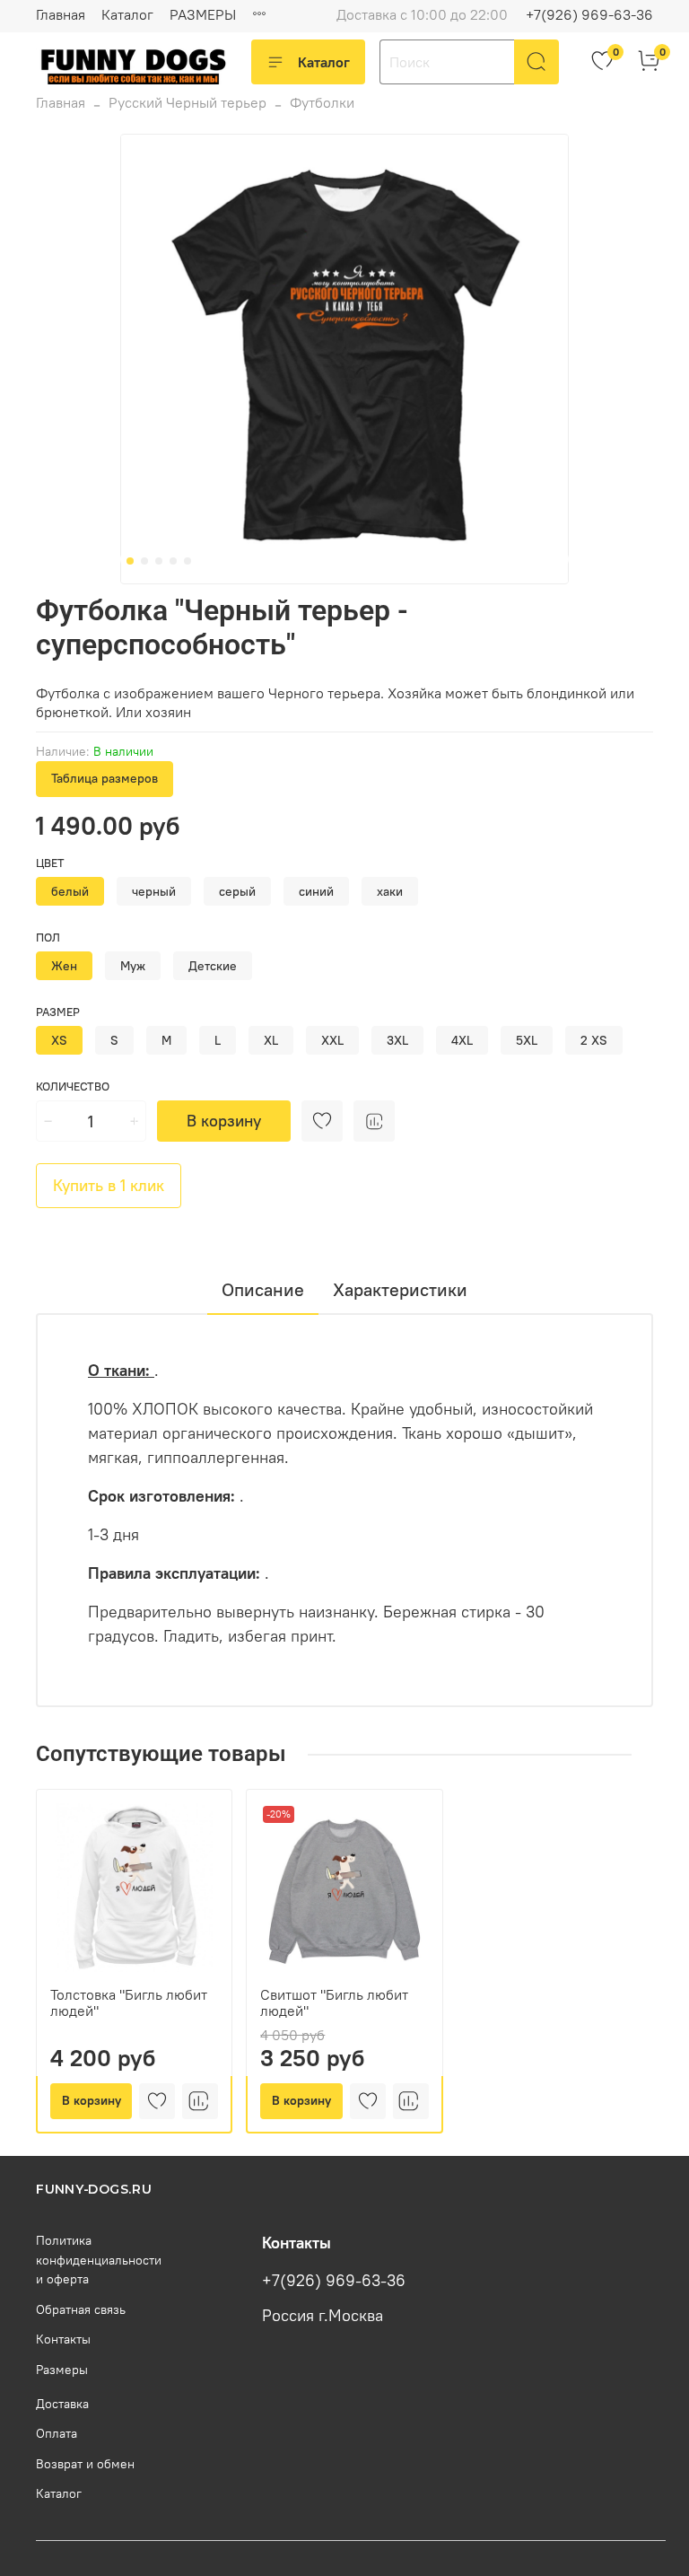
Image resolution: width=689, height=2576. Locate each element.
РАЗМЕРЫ (203, 14)
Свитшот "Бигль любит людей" (334, 2002)
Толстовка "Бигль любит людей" (129, 2002)
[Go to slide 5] (188, 561)
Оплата (57, 2433)
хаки (390, 891)
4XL (462, 1040)
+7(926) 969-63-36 (589, 14)
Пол (48, 938)
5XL (527, 1040)
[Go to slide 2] (144, 561)
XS (59, 1040)
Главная (61, 14)
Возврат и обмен (85, 2464)
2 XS (594, 1040)
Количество (73, 1086)
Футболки (322, 102)
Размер (58, 1012)
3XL (397, 1040)
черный (154, 891)
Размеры (62, 2370)
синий (316, 891)
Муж (133, 966)
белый (70, 891)
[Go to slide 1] (130, 561)
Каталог (127, 14)
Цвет (50, 863)
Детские (213, 966)
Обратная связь (81, 2309)
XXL (332, 1040)
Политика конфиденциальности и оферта (99, 2260)
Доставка (62, 2404)
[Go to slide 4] (173, 561)
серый (237, 891)
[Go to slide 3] (159, 561)
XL (271, 1040)
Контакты (63, 2339)
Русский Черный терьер (188, 102)
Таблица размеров (105, 778)
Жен (64, 966)
